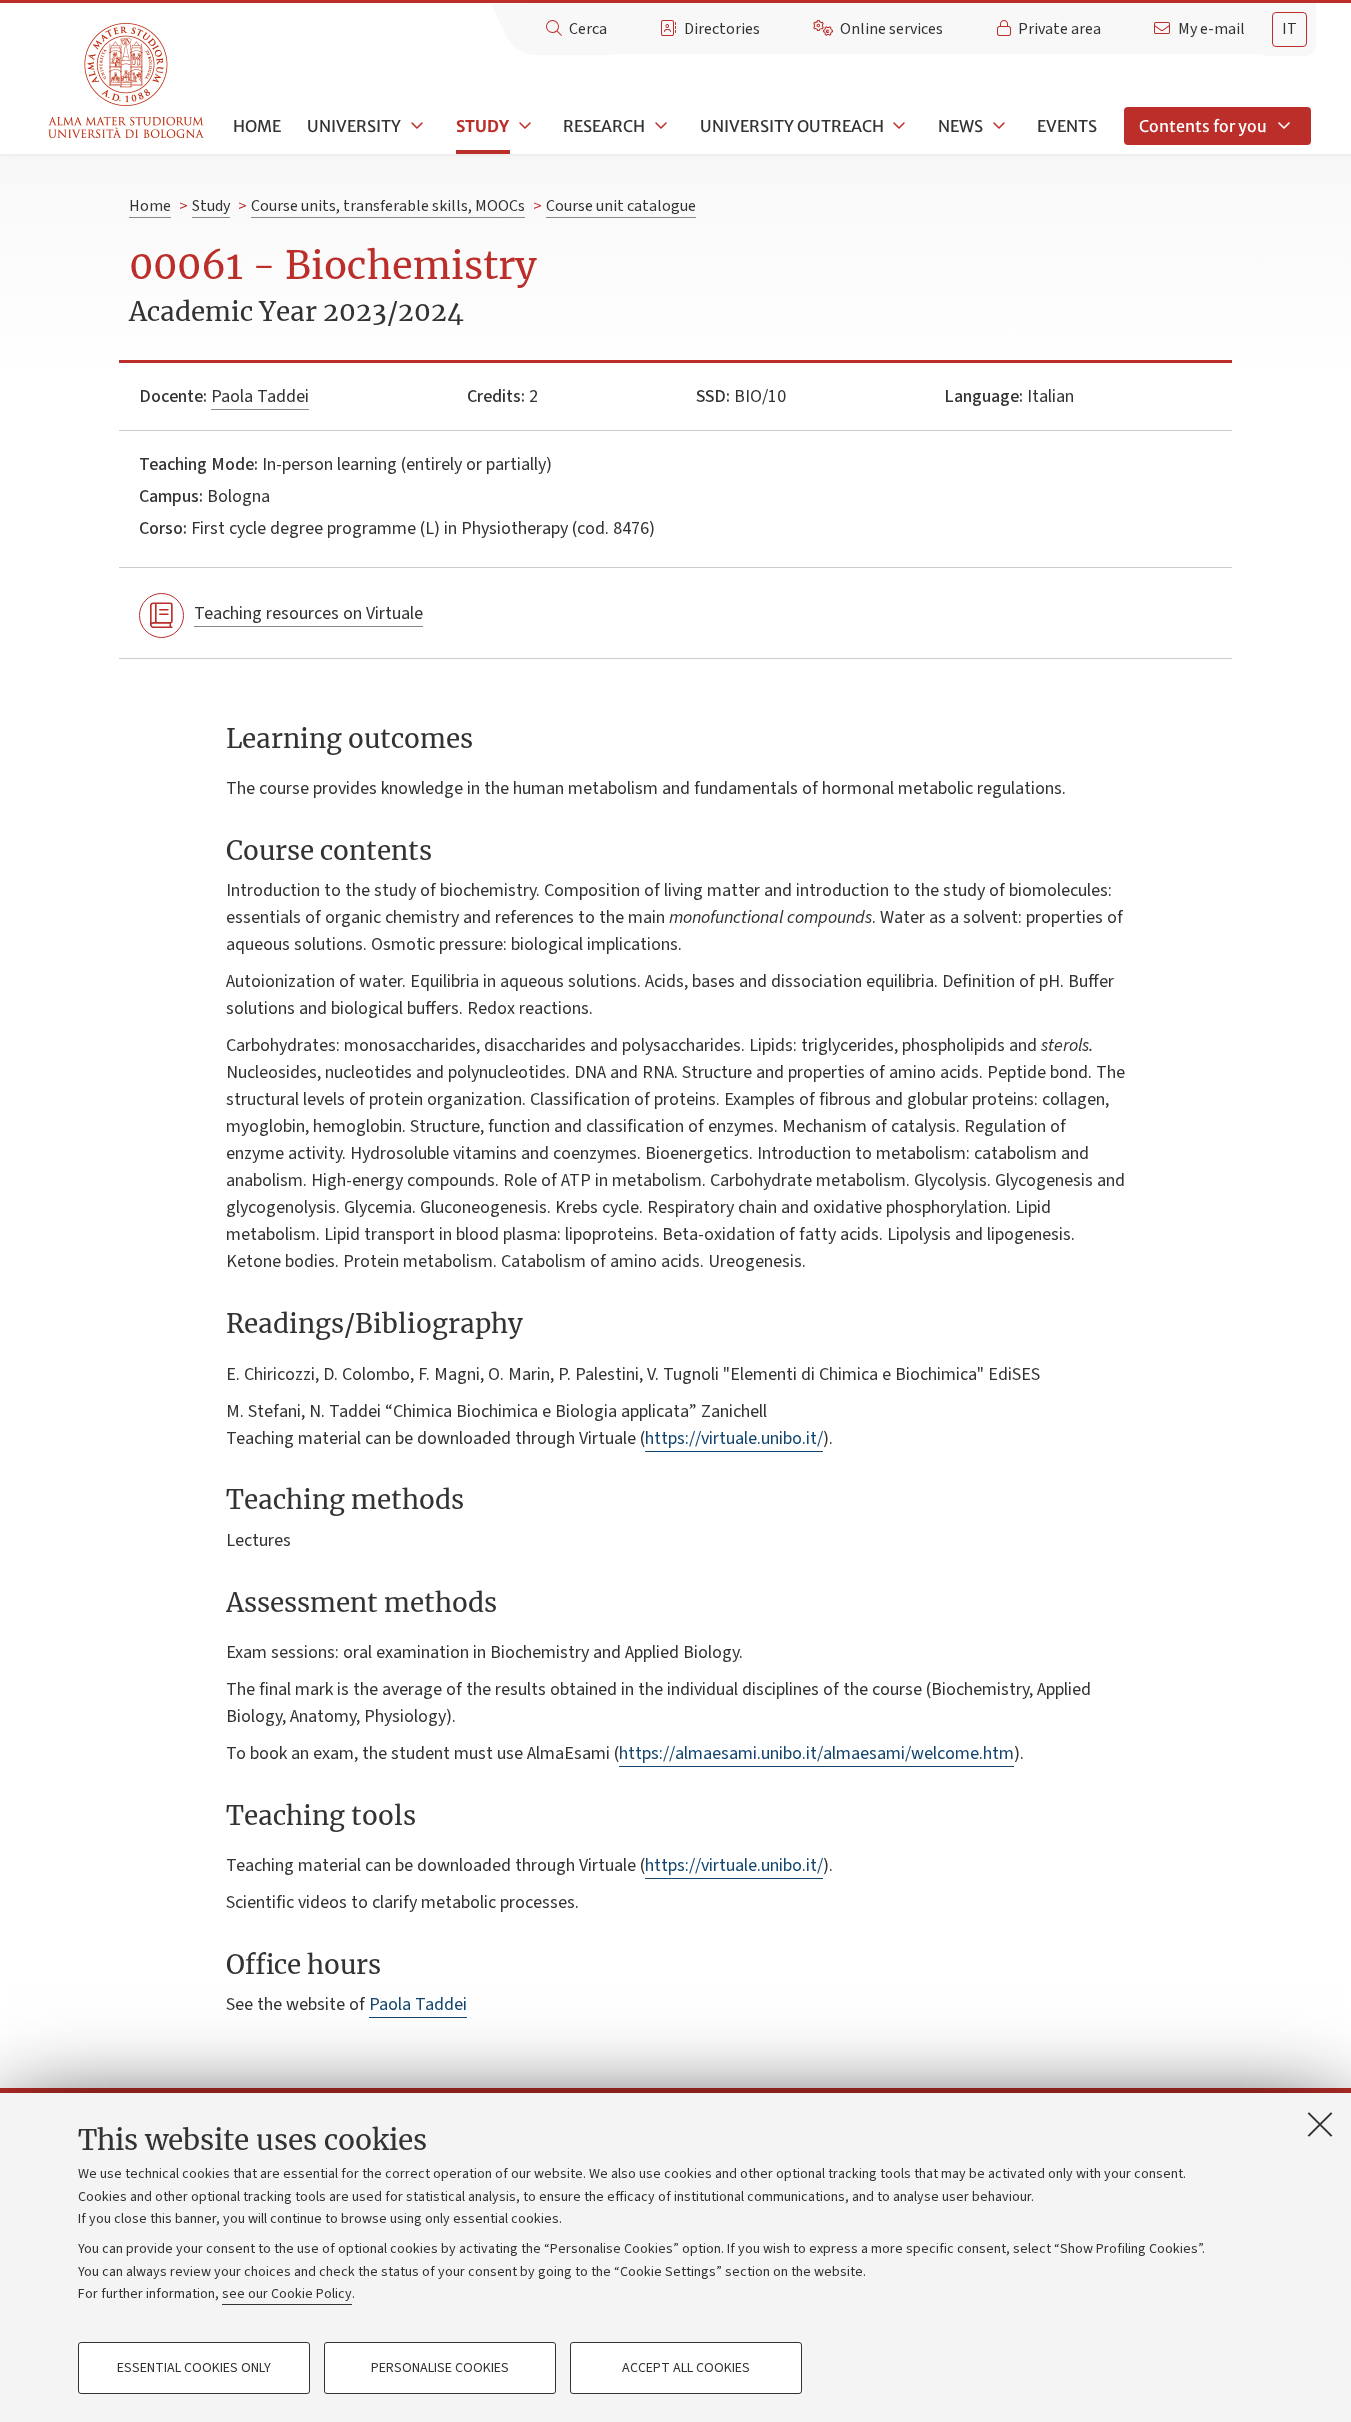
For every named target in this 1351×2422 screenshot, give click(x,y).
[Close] (1320, 2124)
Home (257, 126)
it (1289, 29)
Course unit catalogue (621, 206)
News (960, 126)
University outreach (792, 126)
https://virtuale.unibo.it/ (734, 1438)
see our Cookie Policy (287, 2294)
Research (604, 126)
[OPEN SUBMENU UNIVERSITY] (415, 126)
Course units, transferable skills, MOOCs (388, 206)
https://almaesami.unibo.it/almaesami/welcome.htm (816, 1753)
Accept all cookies (686, 2368)
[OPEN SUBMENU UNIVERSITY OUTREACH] (898, 126)
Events (1067, 126)
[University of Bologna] (127, 81)
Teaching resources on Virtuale (308, 613)
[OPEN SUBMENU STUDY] (523, 126)
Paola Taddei (260, 396)
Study (482, 126)
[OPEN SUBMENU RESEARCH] (659, 126)
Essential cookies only (194, 2368)
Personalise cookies (440, 2368)
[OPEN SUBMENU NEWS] (997, 126)
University (354, 126)
